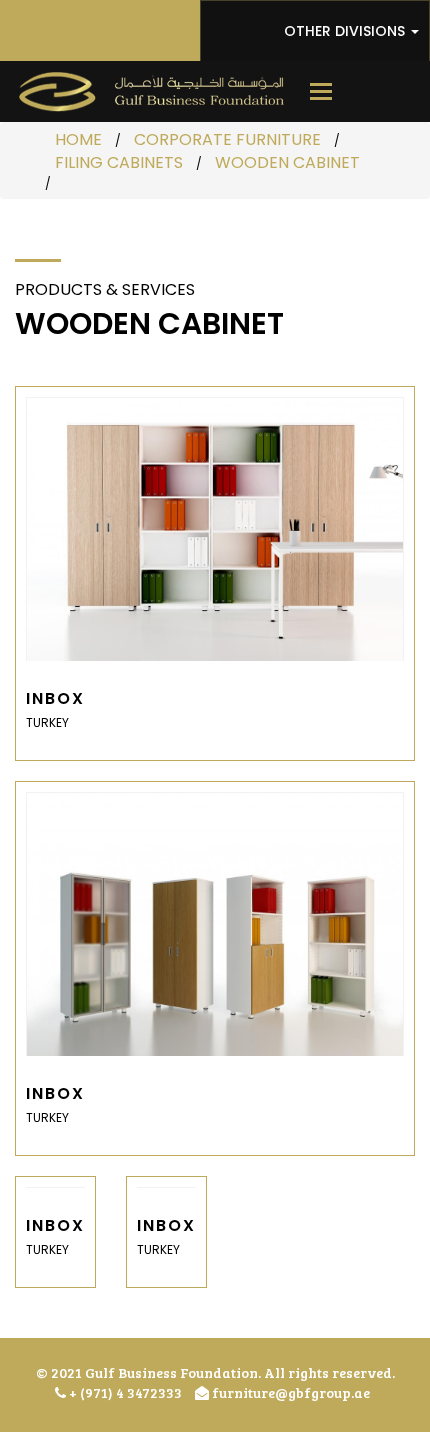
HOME (78, 139)
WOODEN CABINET (287, 162)
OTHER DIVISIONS (346, 31)
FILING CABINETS (119, 162)
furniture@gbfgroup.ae (289, 1392)
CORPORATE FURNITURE (227, 139)
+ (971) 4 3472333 (124, 1392)
